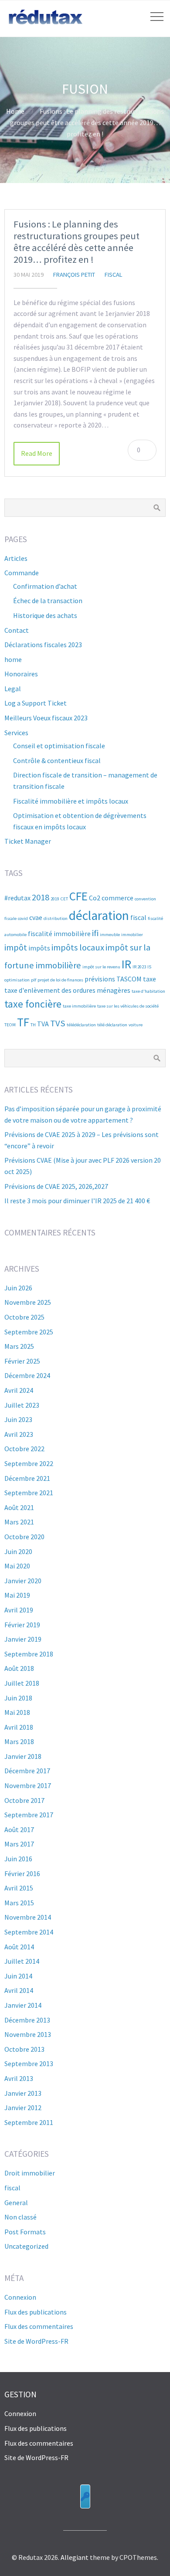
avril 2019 (19, 1610)
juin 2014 (18, 1976)
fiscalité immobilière (59, 933)
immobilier (132, 935)
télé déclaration (112, 1025)
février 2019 (22, 1625)
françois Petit (74, 275)
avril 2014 (19, 1990)
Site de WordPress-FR (36, 2341)
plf (34, 980)
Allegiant (75, 2557)
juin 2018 (18, 1698)
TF (23, 1022)
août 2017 (19, 1829)
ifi (95, 933)
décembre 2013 (27, 2020)
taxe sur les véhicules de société (128, 1006)
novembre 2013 (28, 2034)
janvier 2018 (23, 1756)
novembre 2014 (28, 1917)
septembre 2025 (29, 1332)
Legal (13, 689)
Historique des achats (45, 615)
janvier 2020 (23, 1581)
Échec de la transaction (48, 601)
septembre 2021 (29, 1493)
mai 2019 (17, 1595)
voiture (136, 1025)
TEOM (10, 1025)
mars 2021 (19, 1522)
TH (33, 1025)
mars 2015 (19, 1903)
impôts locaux (78, 947)
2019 (55, 899)
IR (126, 964)
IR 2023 (139, 967)
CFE (78, 896)
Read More (37, 453)
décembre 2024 (27, 1375)
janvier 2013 (23, 2093)
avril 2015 (19, 1888)
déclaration (99, 915)
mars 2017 (19, 1844)
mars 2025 (19, 1346)
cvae (36, 917)
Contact (17, 630)
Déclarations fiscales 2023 (43, 645)
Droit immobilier (30, 2173)
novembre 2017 (28, 1785)
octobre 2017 (24, 1800)
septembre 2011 (29, 2122)
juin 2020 (18, 1551)
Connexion (20, 2297)
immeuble (110, 935)
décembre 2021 (27, 1478)
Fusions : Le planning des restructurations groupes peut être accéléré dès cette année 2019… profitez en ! (76, 242)
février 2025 (22, 1361)
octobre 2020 (24, 1537)
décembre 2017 (27, 1771)
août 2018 (19, 1668)
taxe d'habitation (148, 991)
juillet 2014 (22, 1961)
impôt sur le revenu (101, 967)
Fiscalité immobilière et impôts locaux (71, 801)
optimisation (17, 980)
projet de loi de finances (60, 980)
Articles (16, 558)
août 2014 (19, 1947)
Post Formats (25, 2232)
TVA (43, 1024)
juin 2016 (18, 1859)
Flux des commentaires (39, 2326)
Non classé (20, 2217)
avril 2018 (19, 1727)
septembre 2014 (29, 1932)
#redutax (17, 898)
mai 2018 (17, 1712)
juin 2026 (18, 1288)
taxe (150, 979)
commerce (117, 898)
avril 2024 (19, 1390)
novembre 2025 (28, 1302)
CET (64, 899)
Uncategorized (26, 2246)
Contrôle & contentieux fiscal (57, 760)
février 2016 (22, 1873)
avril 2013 (19, 2078)
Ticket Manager (28, 841)
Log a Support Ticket (36, 703)
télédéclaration (81, 1025)
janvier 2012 (23, 2108)
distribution (56, 918)
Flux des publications (36, 2312)
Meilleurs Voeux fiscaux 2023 (46, 718)
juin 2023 (18, 1419)
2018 (41, 897)
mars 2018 (19, 1741)
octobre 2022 (24, 1449)
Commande (22, 573)
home (13, 659)
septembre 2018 (29, 1654)
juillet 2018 (22, 1683)
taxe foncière (33, 1004)
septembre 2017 (29, 1815)
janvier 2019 (23, 1639)
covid (23, 918)
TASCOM (129, 979)
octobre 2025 (24, 1317)
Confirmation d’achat (45, 586)
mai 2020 (17, 1566)
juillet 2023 (22, 1405)
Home (15, 111)
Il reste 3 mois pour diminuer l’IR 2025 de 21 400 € (77, 1201)
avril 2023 (19, 1434)
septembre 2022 (29, 1463)
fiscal (114, 275)
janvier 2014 (23, 2005)
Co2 (95, 898)
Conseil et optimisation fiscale (59, 746)
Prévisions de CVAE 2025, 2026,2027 (56, 1186)
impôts (39, 948)
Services (16, 733)
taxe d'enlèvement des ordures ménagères (67, 990)
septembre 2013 (29, 2064)
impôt (16, 947)
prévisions (100, 979)
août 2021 (19, 1507)
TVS (58, 1023)
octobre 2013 (24, 2049)
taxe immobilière (79, 1006)
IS (149, 967)
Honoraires (21, 674)
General (16, 2203)
